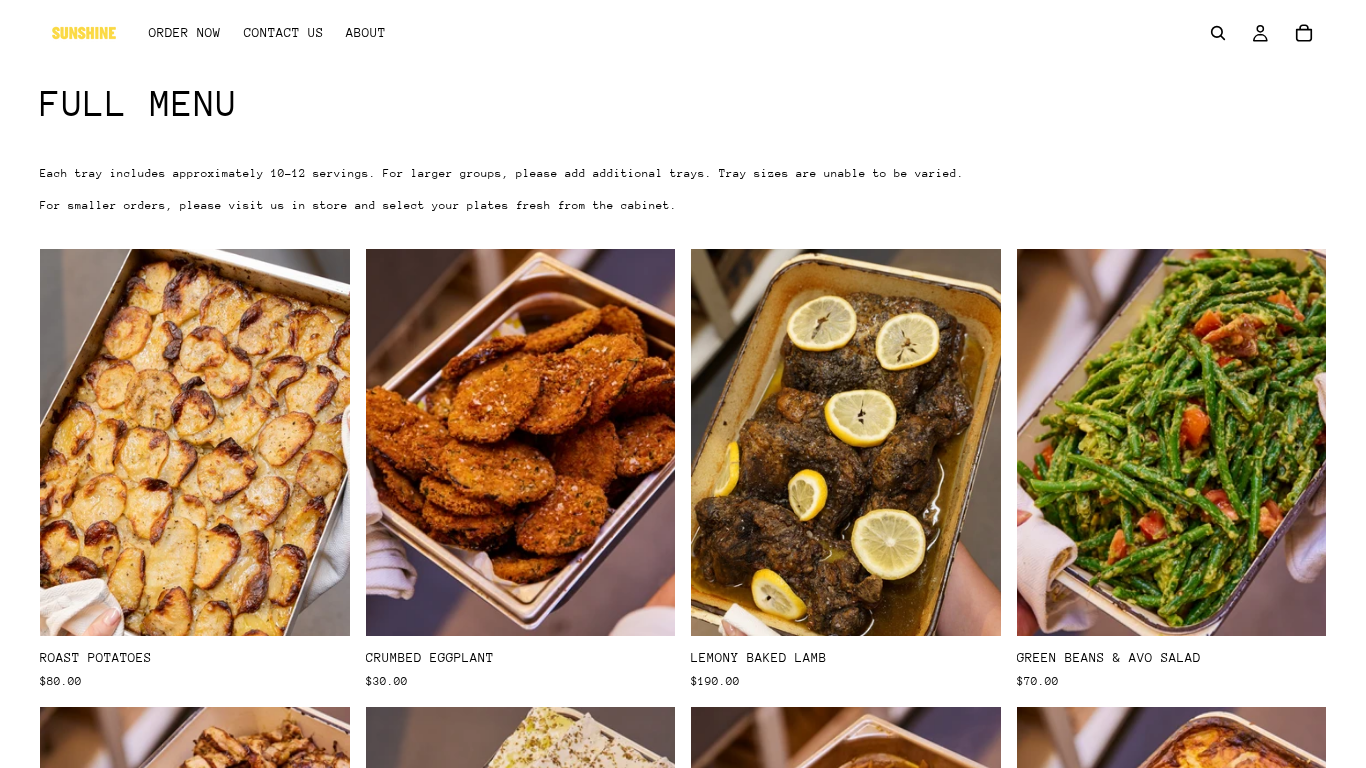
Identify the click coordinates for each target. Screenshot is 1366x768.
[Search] (1218, 33)
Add (336, 605)
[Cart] (1304, 33)
